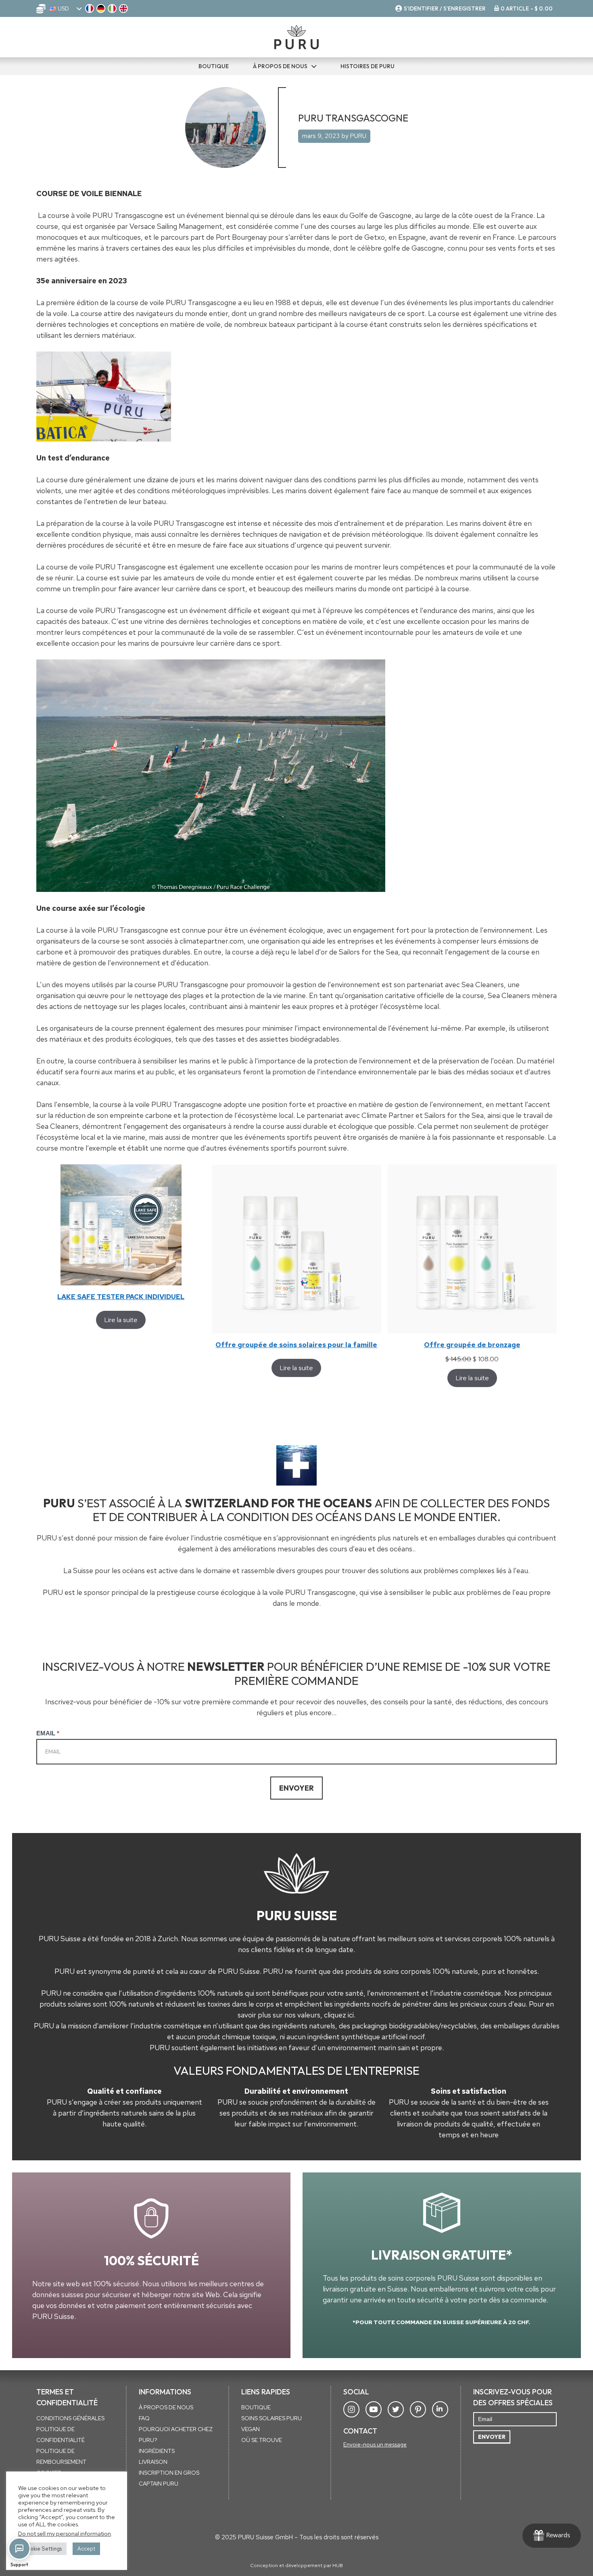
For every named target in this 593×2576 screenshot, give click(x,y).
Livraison (153, 2462)
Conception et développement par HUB (296, 2566)
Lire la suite (121, 1320)
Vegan (251, 2429)
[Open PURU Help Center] (19, 2549)
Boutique (256, 2407)
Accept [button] (86, 2549)
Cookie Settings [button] (42, 2549)
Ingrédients (157, 2451)
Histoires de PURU (367, 66)
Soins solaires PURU (271, 2418)
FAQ (144, 2418)
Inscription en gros (169, 2473)
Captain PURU (159, 2484)
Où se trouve (262, 2440)
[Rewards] (552, 2536)
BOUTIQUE (214, 66)
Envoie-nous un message (375, 2444)
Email (48, 1733)
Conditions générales (70, 2418)
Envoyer (296, 1788)
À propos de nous (280, 66)
